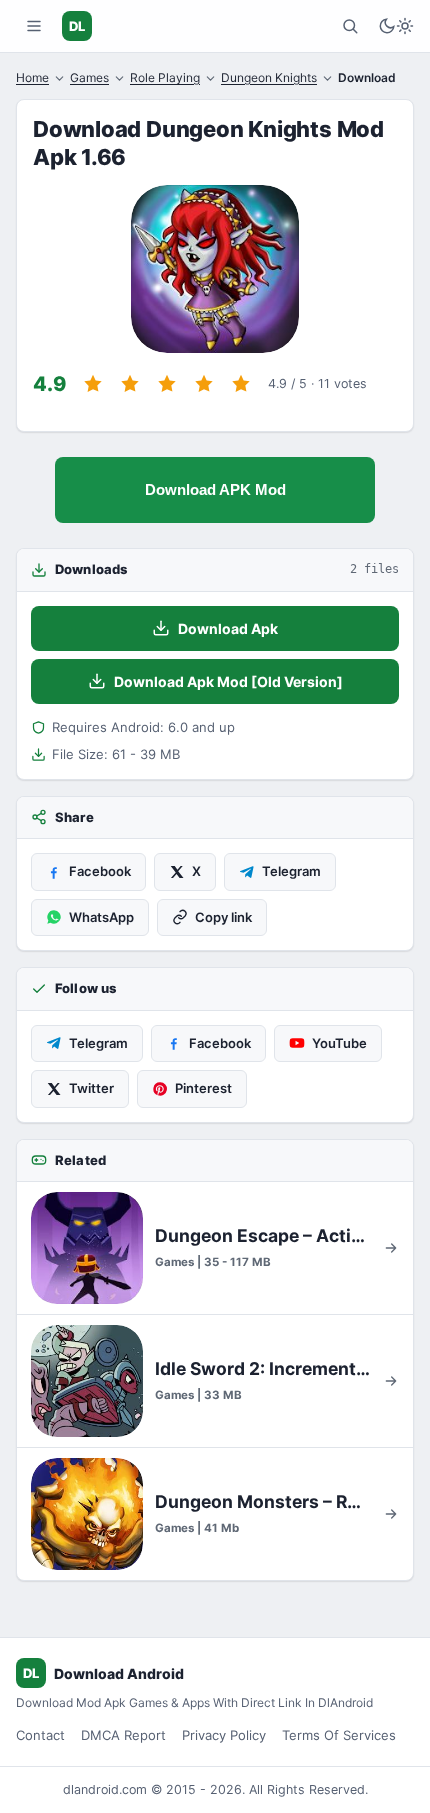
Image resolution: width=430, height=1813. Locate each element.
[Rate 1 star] (93, 384)
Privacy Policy (224, 1735)
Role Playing (165, 77)
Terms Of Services (339, 1735)
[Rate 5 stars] (241, 384)
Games (89, 77)
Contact (40, 1735)
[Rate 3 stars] (167, 384)
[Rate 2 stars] (130, 384)
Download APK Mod (215, 489)
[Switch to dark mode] (396, 26)
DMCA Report (123, 1735)
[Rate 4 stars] (204, 384)
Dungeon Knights (269, 77)
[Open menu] (34, 26)
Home (32, 77)
